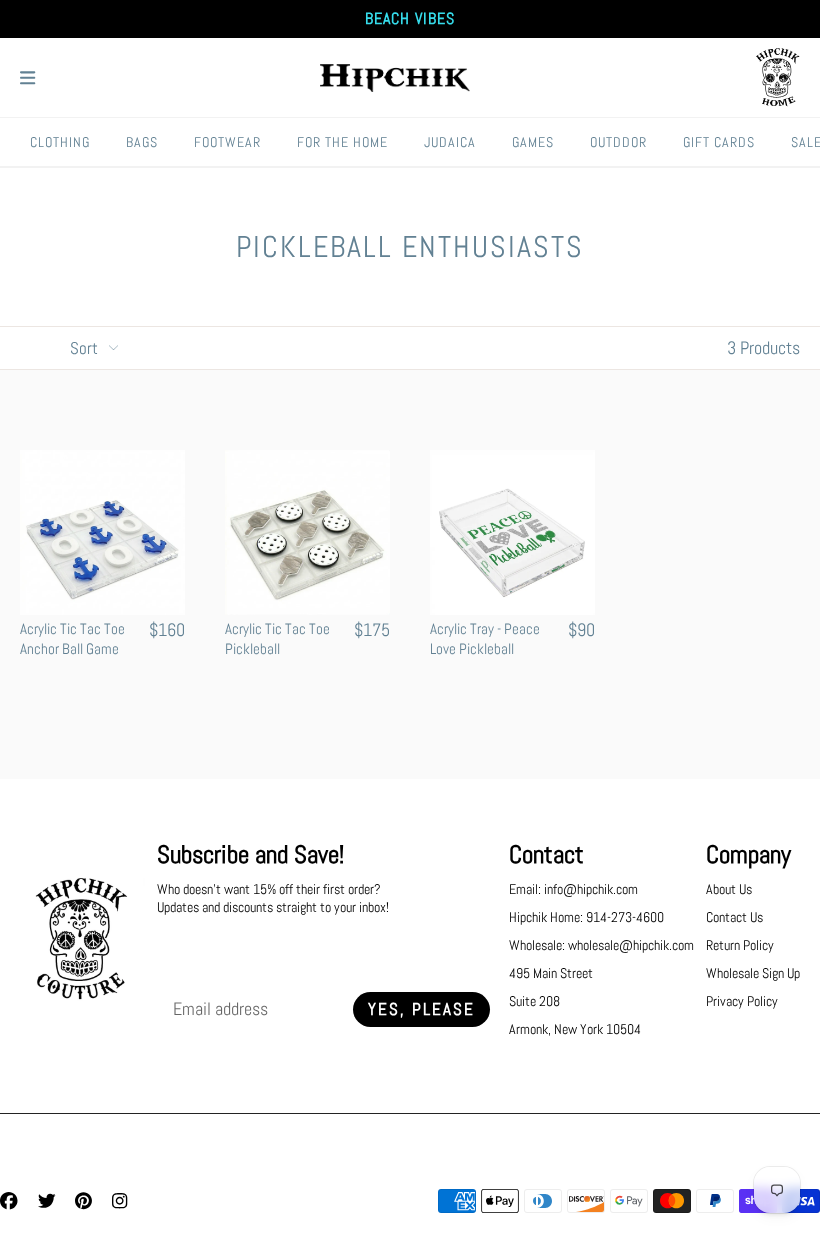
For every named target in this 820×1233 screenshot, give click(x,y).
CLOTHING (60, 142)
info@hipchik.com (591, 889)
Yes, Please (421, 1009)
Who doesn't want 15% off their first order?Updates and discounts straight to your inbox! (273, 898)
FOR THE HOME (342, 142)
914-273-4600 (625, 917)
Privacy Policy (742, 1001)
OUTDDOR (618, 142)
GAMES (533, 142)
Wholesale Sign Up (753, 973)
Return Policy (740, 945)
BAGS (142, 142)
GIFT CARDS (719, 142)
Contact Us (734, 917)
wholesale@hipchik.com (631, 945)
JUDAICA (450, 142)
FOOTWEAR (227, 142)
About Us (729, 889)
